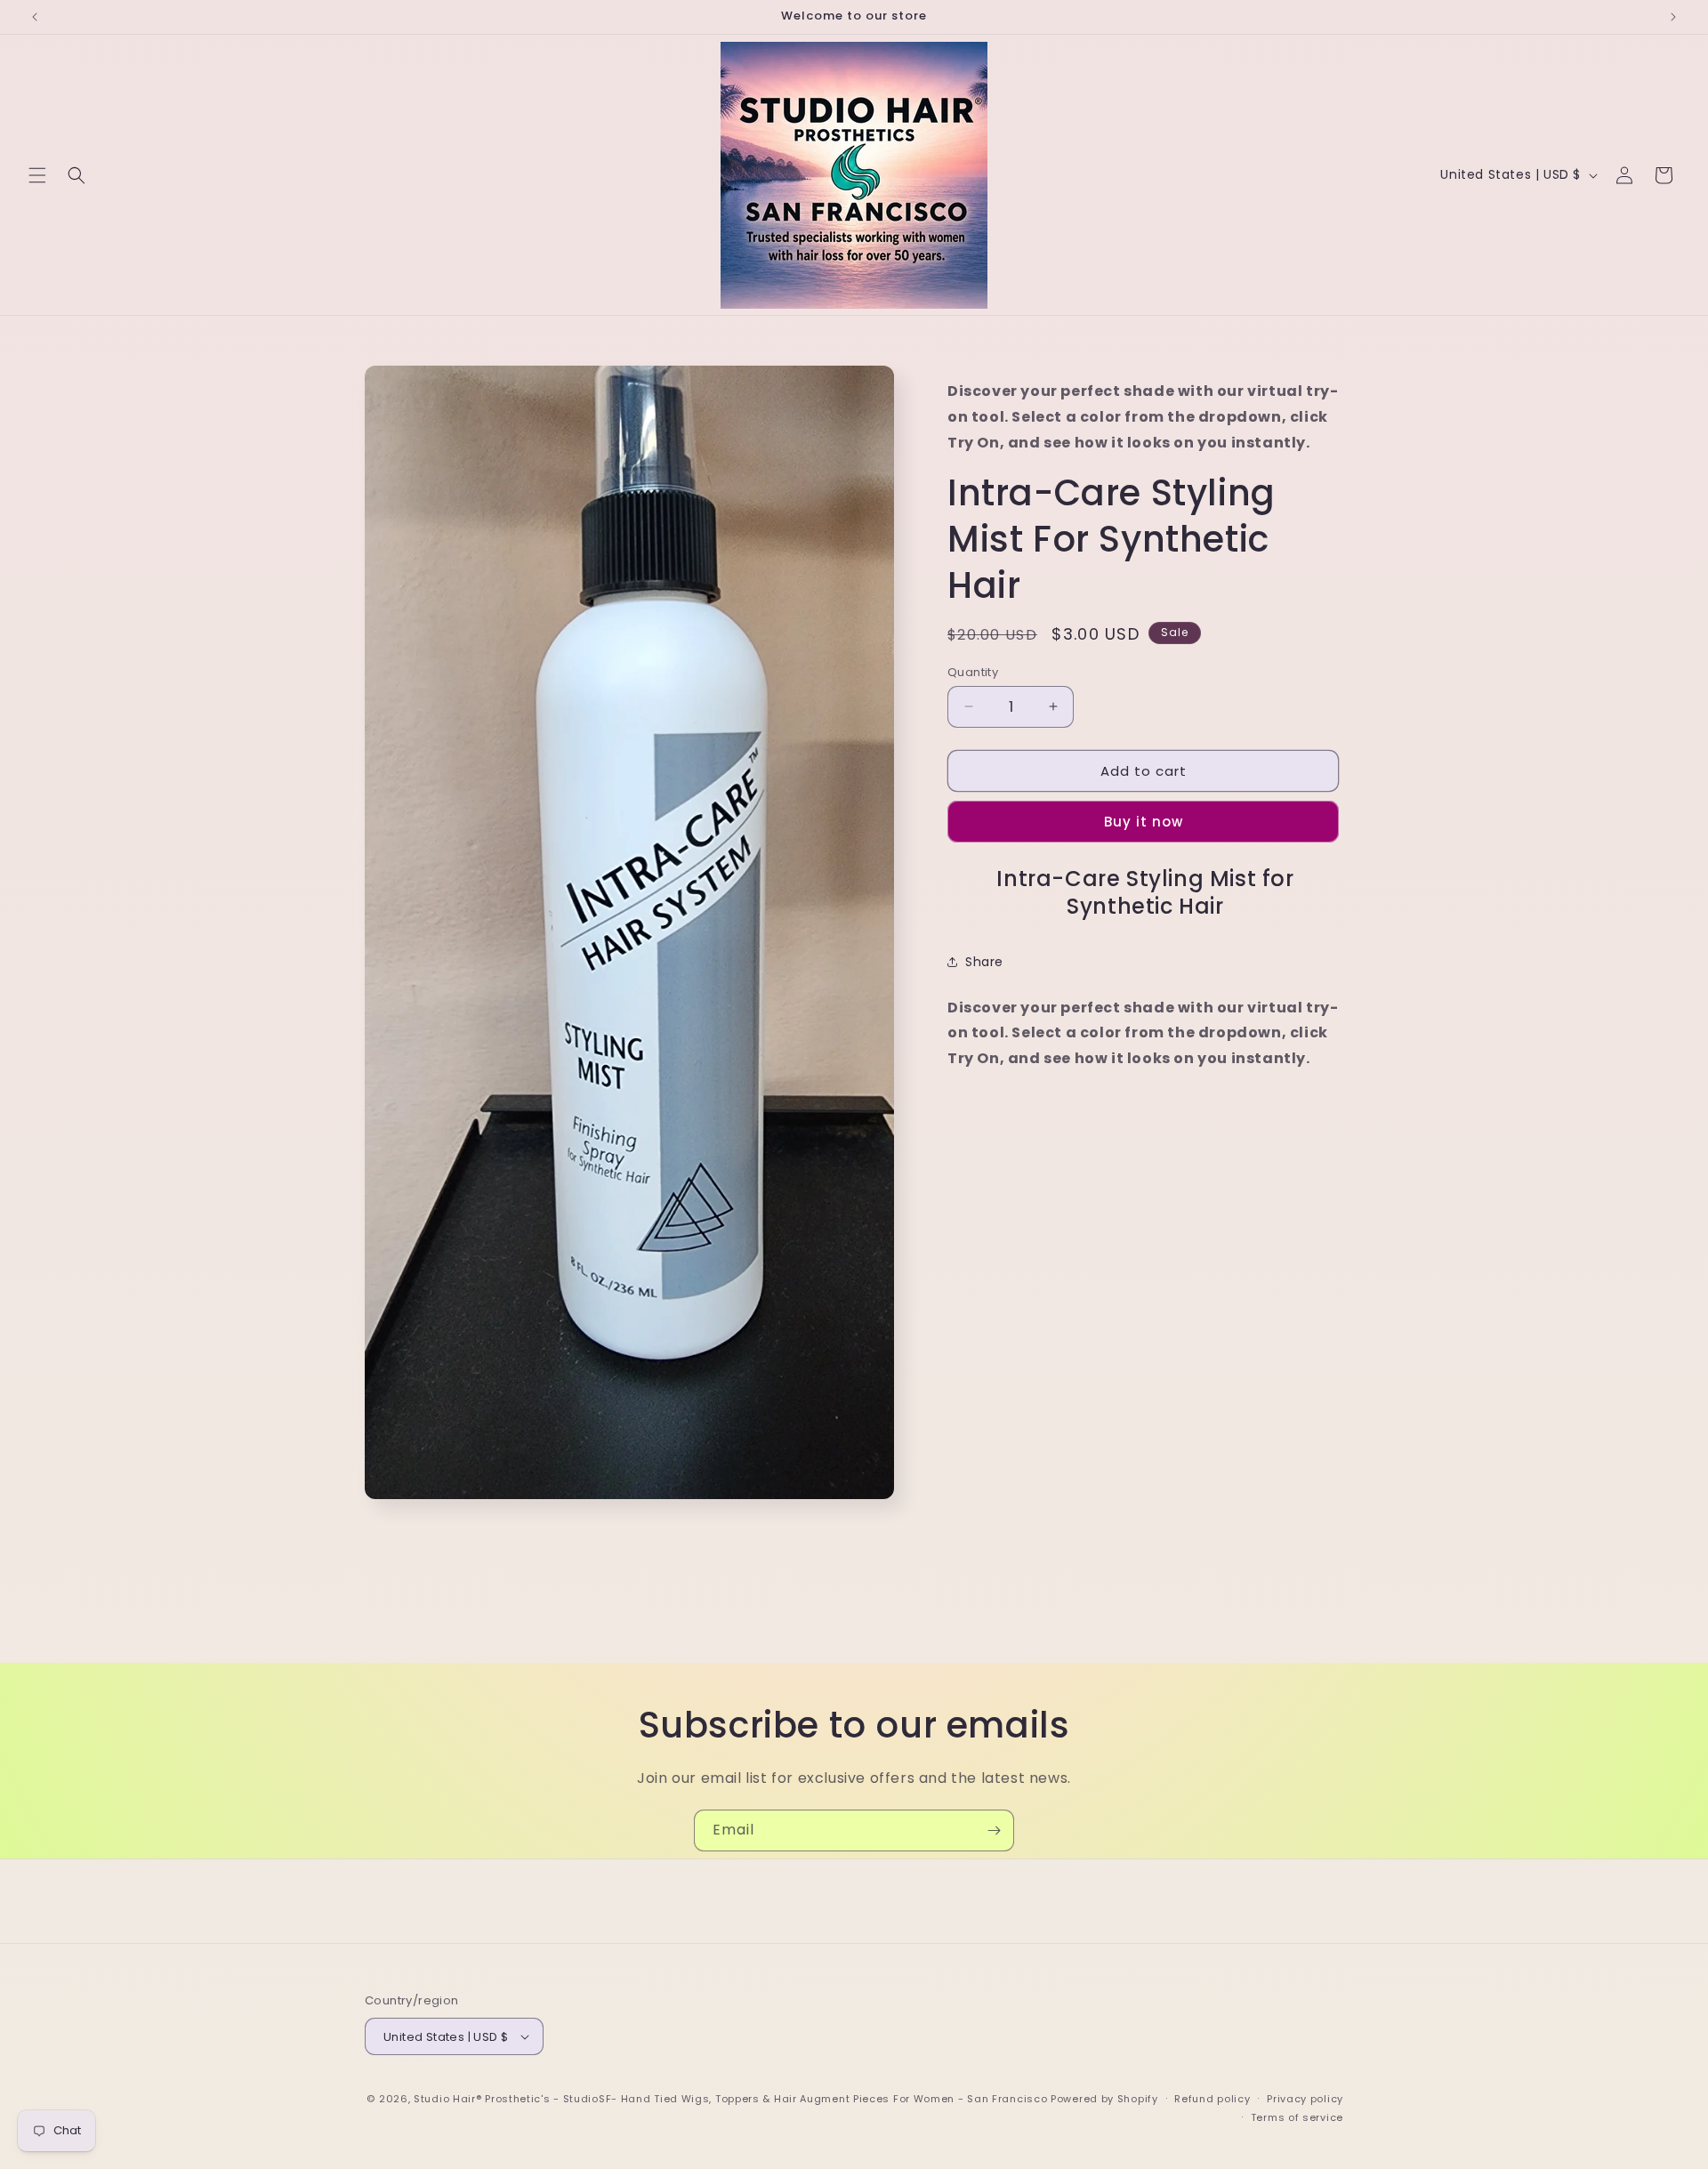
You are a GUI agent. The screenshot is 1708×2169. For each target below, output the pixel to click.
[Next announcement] (1673, 17)
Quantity (973, 671)
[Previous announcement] (35, 17)
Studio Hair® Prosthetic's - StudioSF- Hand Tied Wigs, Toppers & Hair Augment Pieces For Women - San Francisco (730, 2099)
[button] (37, 175)
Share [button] (984, 962)
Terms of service (1297, 2117)
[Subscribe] (994, 1830)
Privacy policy (1305, 2099)
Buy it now (1144, 822)
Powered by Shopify (1104, 2099)
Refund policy (1212, 2099)
